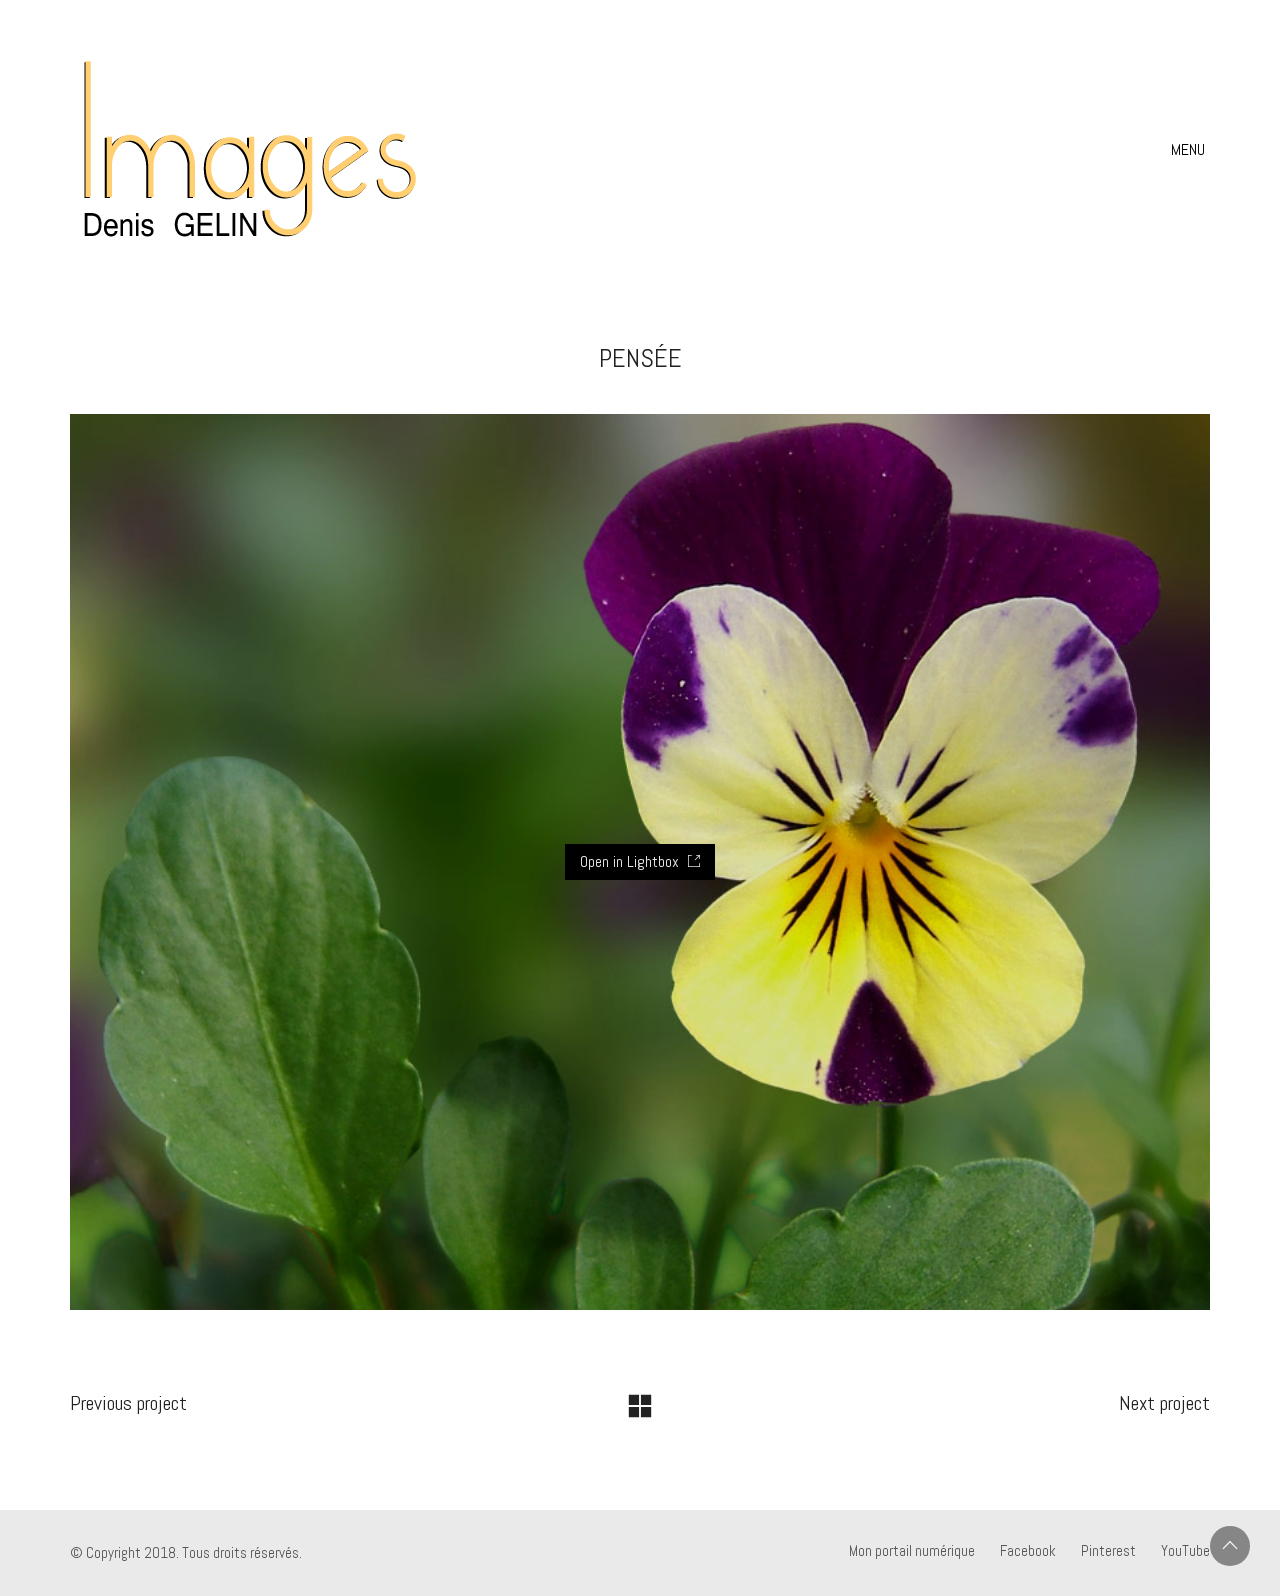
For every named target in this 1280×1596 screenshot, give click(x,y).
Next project (1164, 1403)
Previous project (128, 1403)
